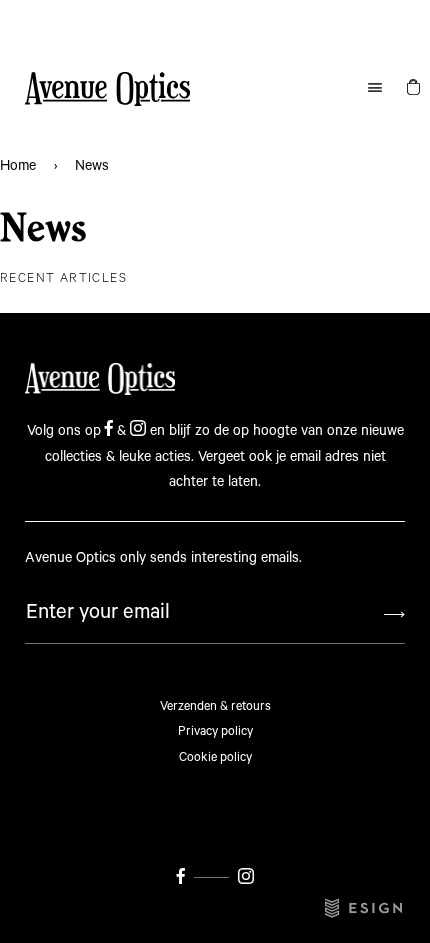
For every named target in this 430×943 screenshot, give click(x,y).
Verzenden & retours (215, 706)
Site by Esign (365, 908)
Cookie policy (215, 757)
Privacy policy (215, 731)
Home (18, 166)
